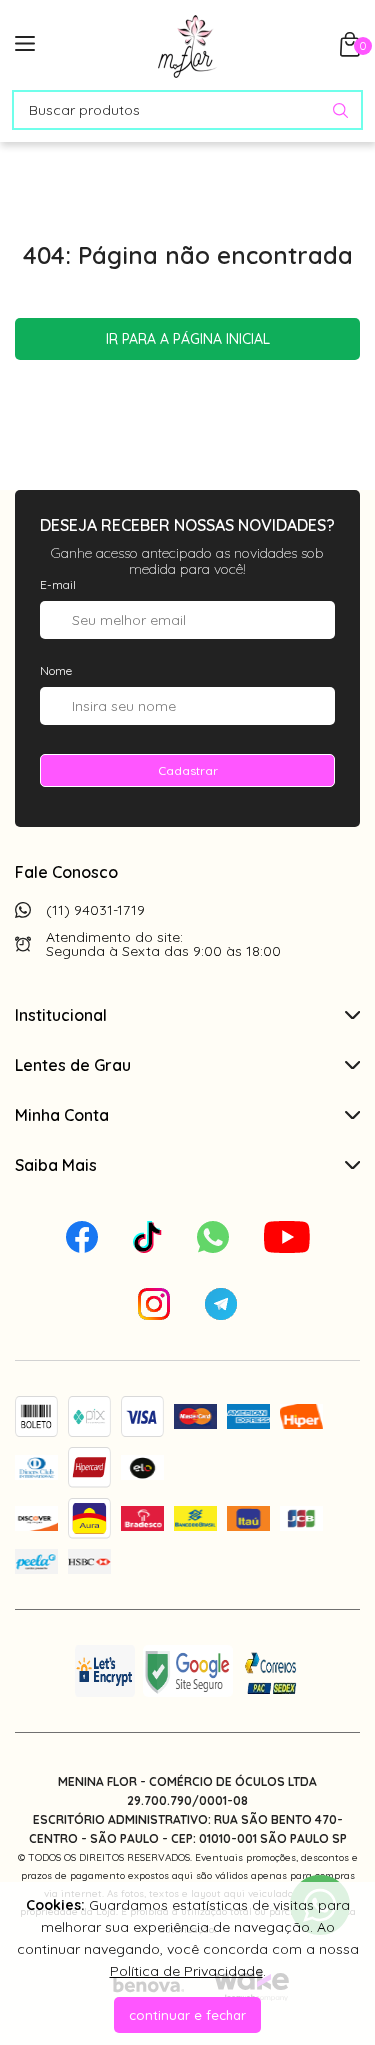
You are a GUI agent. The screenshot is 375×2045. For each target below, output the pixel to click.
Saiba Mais (56, 1165)
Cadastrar (188, 770)
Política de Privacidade (186, 1971)
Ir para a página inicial (188, 339)
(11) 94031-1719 (95, 910)
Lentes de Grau (73, 1065)
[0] (350, 51)
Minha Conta (62, 1115)
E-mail (58, 584)
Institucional (61, 1015)
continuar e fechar (187, 2015)
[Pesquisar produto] (340, 110)
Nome (56, 670)
